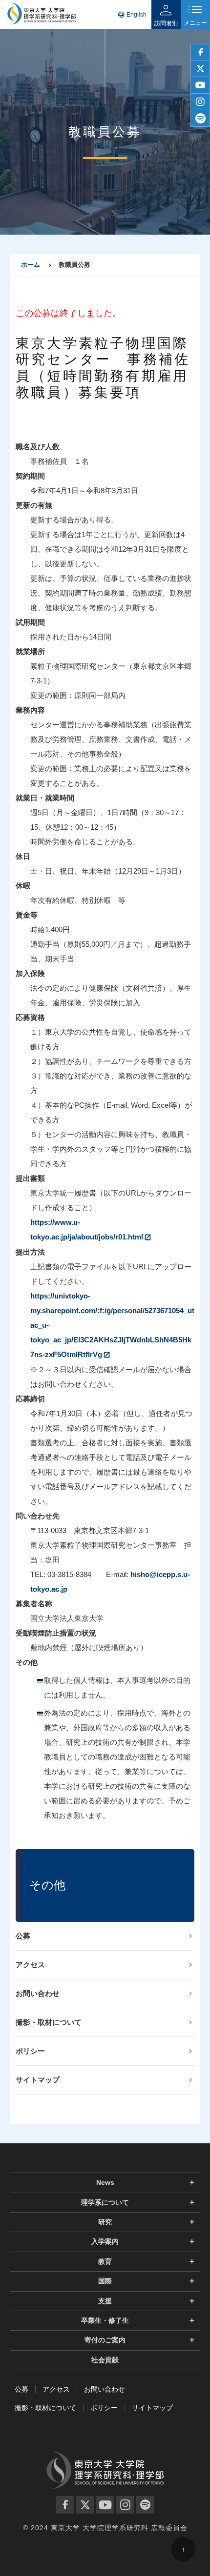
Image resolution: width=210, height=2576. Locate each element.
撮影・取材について (49, 2022)
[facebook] (200, 52)
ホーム (31, 265)
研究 (105, 2222)
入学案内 (105, 2241)
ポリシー (30, 2051)
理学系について (105, 2202)
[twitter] (200, 69)
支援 (105, 2301)
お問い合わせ (38, 1993)
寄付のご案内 (105, 2340)
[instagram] (200, 102)
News (105, 2182)
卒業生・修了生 (105, 2320)
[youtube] (200, 85)
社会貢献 (105, 2360)
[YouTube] (105, 2505)
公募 (23, 1936)
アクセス (30, 1965)
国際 (105, 2281)
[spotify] (200, 119)
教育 (105, 2261)
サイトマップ (38, 2080)
